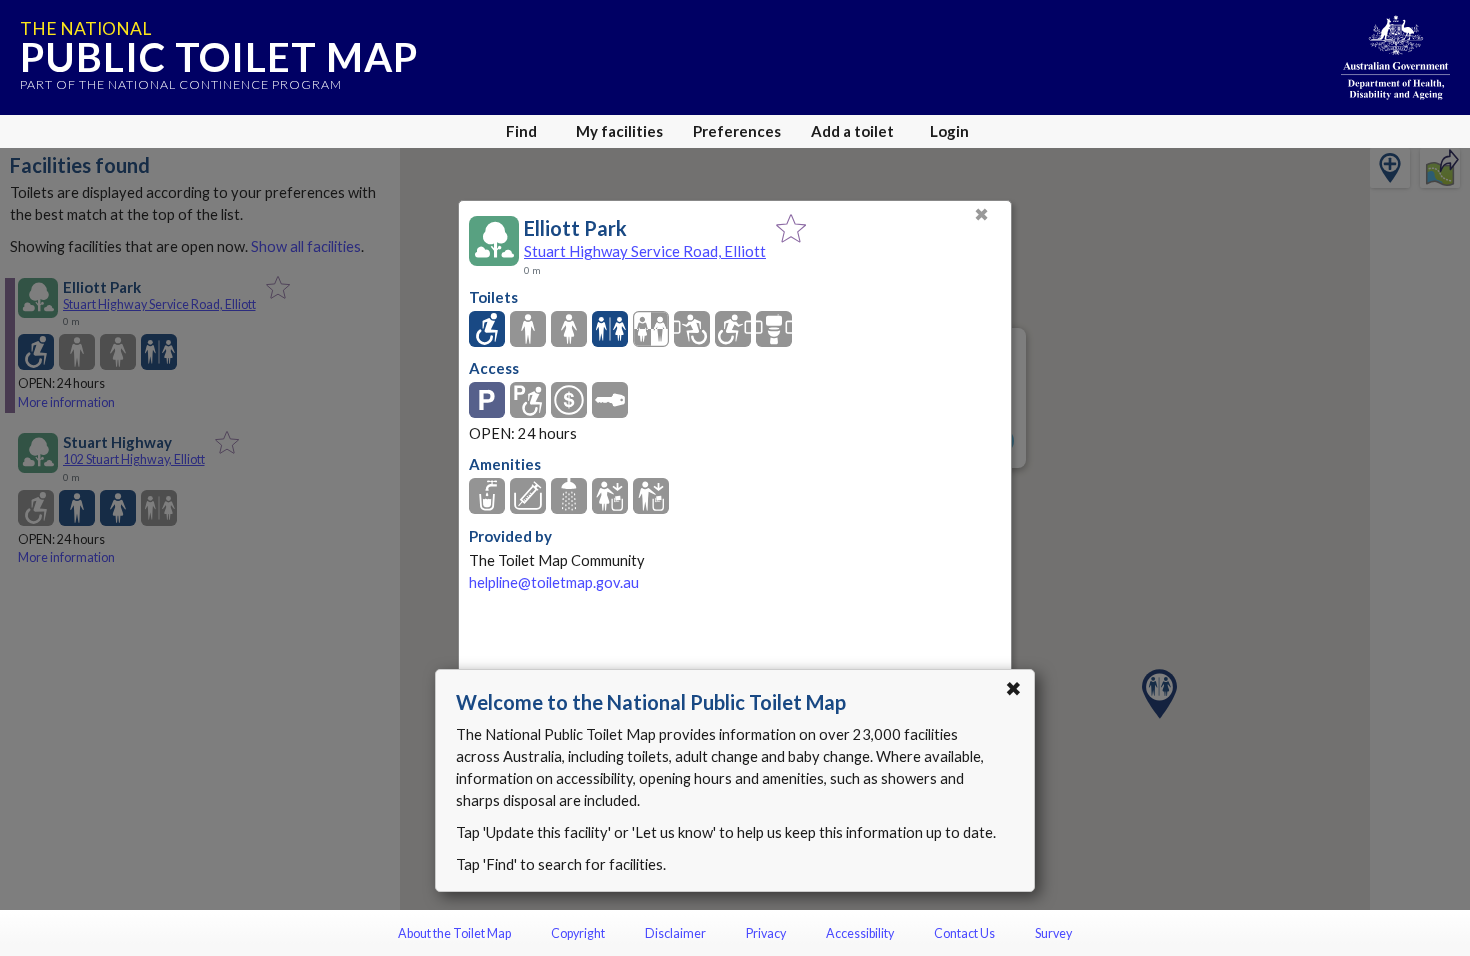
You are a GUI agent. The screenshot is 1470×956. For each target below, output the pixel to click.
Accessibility (860, 933)
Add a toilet (852, 131)
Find (521, 131)
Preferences (737, 131)
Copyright (578, 933)
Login (949, 131)
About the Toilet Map (454, 933)
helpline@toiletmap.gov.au (554, 582)
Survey (1053, 933)
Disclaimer (675, 933)
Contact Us (964, 933)
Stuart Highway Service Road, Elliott (645, 251)
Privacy (766, 933)
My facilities (619, 131)
